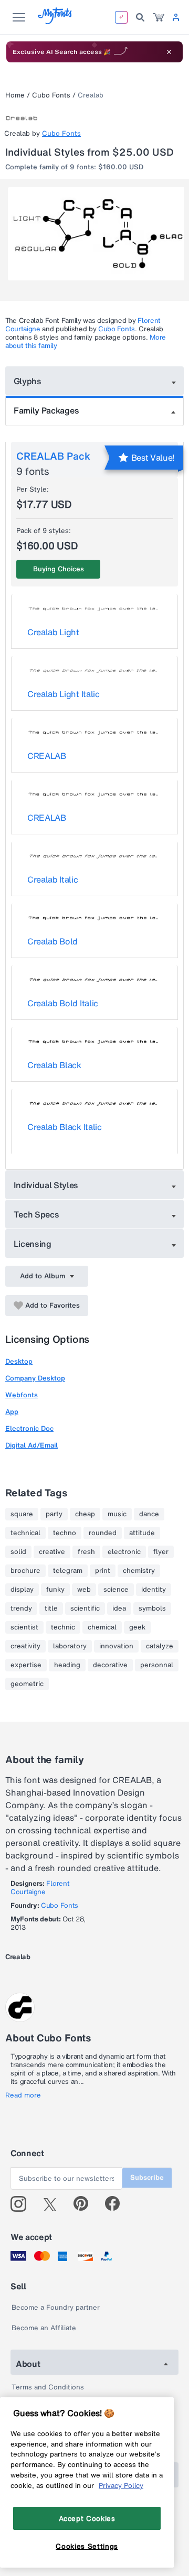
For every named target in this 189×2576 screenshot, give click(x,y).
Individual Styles (46, 1185)
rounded (103, 1533)
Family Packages (46, 410)
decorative (110, 1665)
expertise (26, 1665)
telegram (68, 1571)
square (22, 1514)
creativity (25, 1646)
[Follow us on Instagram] (22, 2204)
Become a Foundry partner (56, 2307)
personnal (157, 1665)
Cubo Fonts (51, 95)
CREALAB (47, 756)
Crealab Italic (53, 879)
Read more (23, 2095)
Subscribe (147, 2177)
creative (52, 1552)
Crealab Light (53, 632)
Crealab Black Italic (65, 1127)
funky (55, 1590)
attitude (142, 1533)
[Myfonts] (55, 21)
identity (154, 1590)
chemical (102, 1627)
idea (119, 1608)
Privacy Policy (121, 2485)
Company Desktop (35, 1378)
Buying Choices (59, 569)
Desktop (19, 1361)
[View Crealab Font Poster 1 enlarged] (96, 234)
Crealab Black (54, 1065)
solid (18, 1552)
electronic (124, 1552)
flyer (161, 1552)
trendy (21, 1608)
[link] (159, 17)
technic (63, 1627)
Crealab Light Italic (64, 694)
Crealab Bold (52, 941)
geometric (27, 1684)
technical (25, 1533)
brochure (25, 1571)
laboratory (70, 1646)
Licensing (33, 1244)
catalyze (160, 1646)
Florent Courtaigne (40, 1888)
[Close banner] (169, 52)
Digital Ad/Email (31, 1445)
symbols (152, 1608)
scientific (85, 1608)
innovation (116, 1646)
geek (137, 1627)
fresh (86, 1552)
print (103, 1571)
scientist (24, 1627)
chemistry (139, 1571)
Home (15, 95)
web (84, 1590)
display (22, 1590)
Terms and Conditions (48, 2387)
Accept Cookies (87, 2518)
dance (149, 1514)
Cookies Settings (87, 2546)
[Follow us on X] (54, 2204)
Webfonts (22, 1395)
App (12, 1412)
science (116, 1590)
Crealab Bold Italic (63, 1003)
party (54, 1514)
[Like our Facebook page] (117, 2204)
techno (65, 1533)
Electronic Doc (29, 1428)
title (51, 1608)
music (117, 1514)
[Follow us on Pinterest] (85, 2204)
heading (67, 1665)
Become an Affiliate (44, 2328)
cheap (85, 1514)
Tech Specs (36, 1214)
